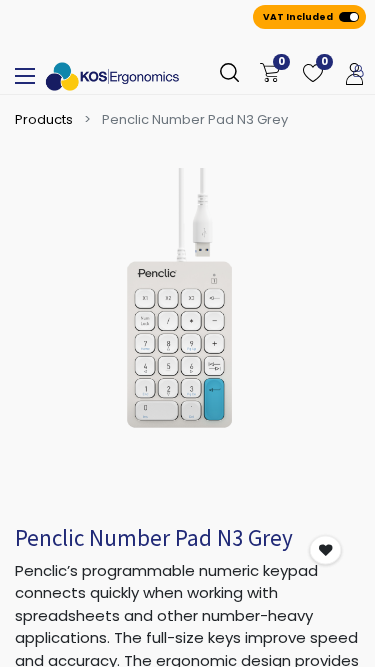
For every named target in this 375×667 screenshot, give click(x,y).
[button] (326, 550)
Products (44, 119)
